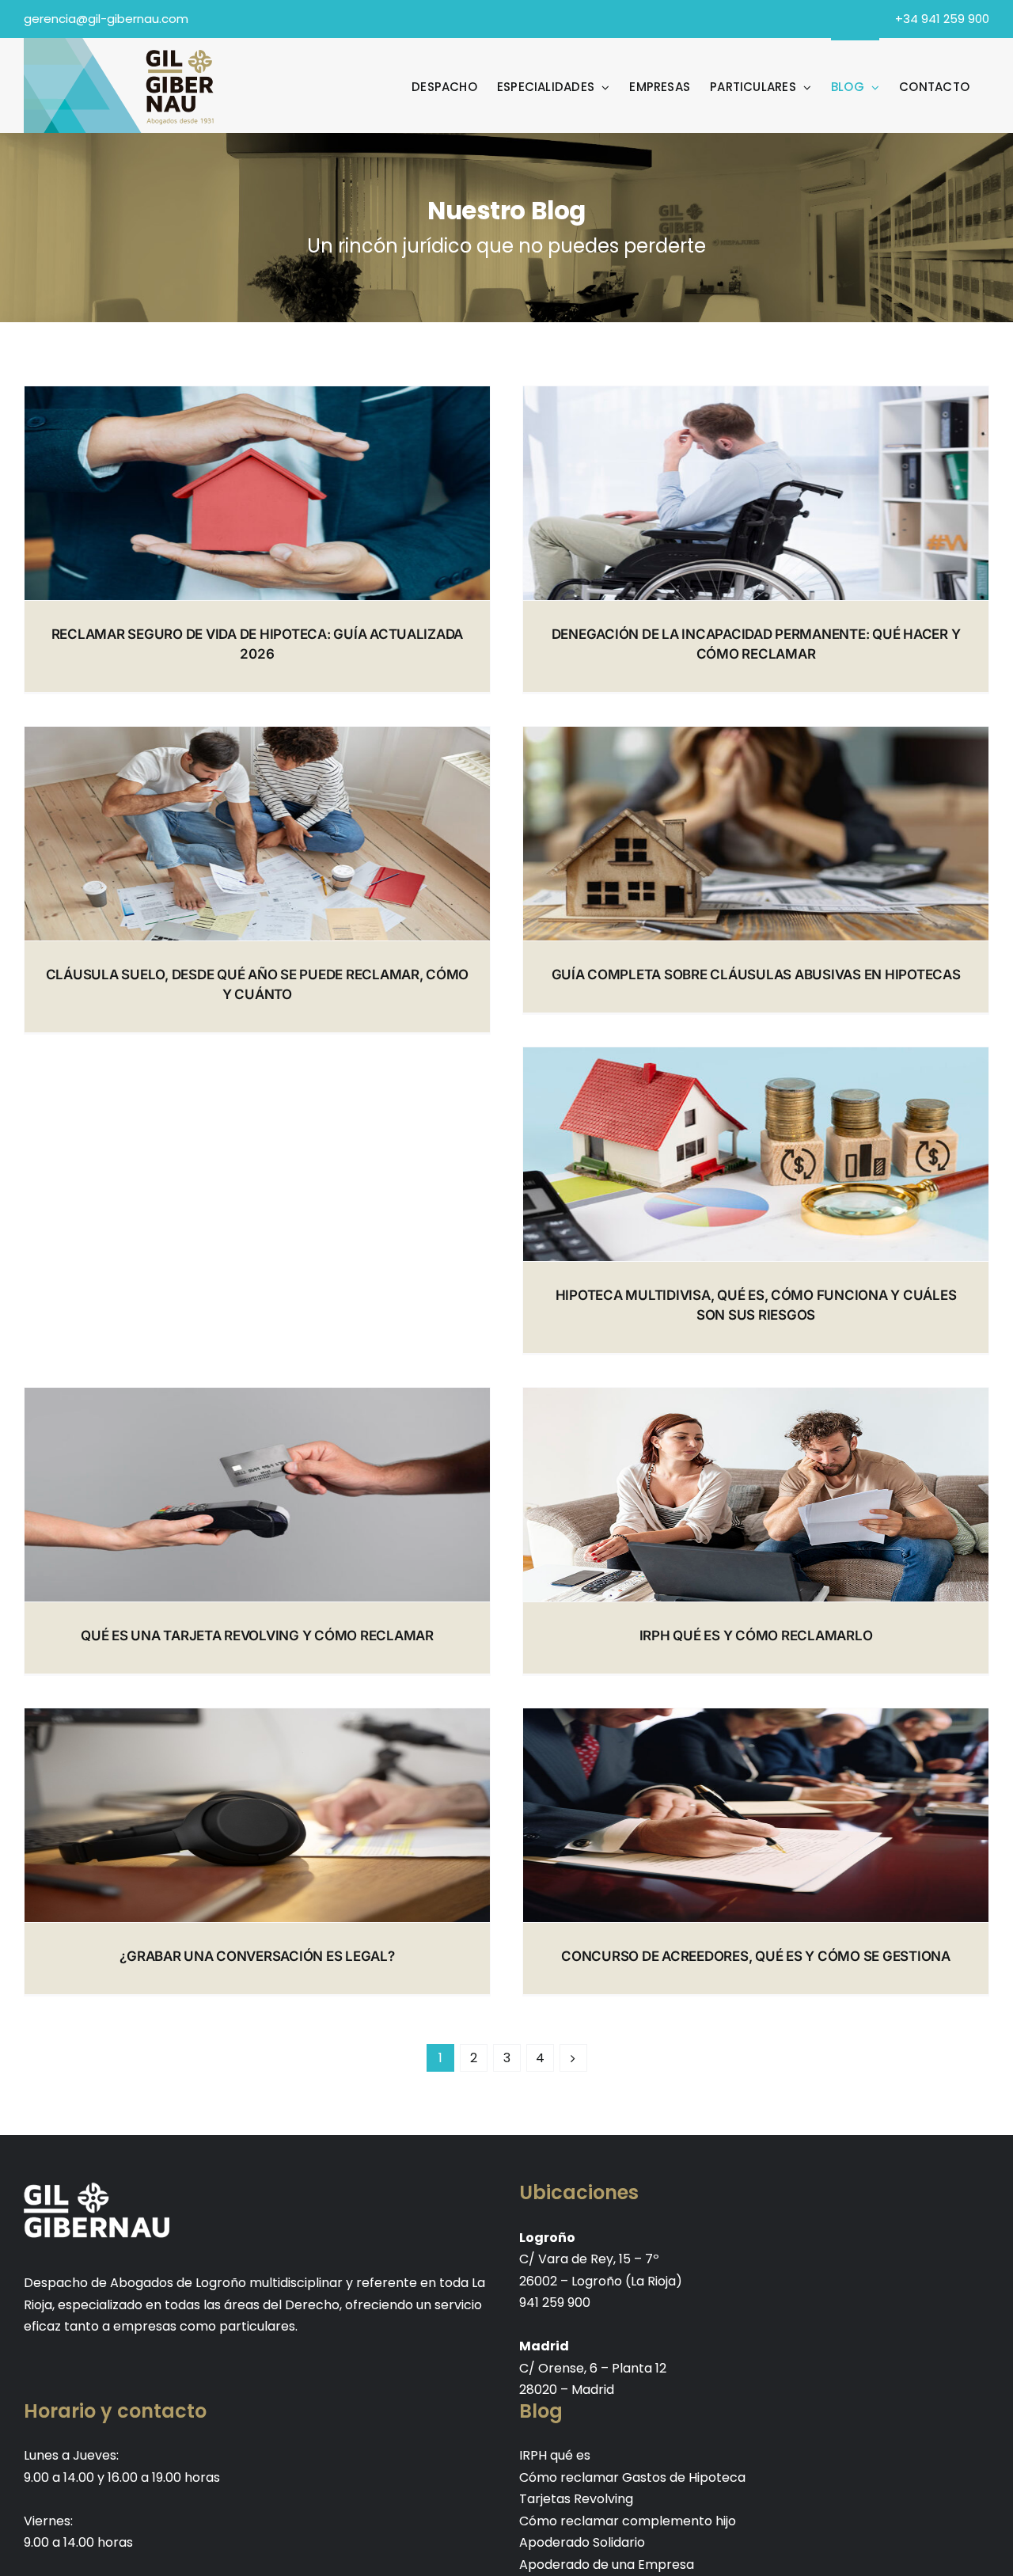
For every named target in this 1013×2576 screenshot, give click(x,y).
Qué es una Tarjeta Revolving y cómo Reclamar (257, 1636)
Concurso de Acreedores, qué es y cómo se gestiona (756, 1956)
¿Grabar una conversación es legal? (257, 1956)
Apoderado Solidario (582, 2542)
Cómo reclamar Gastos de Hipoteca (632, 2477)
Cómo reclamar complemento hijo (628, 2521)
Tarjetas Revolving (576, 2499)
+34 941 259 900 (942, 19)
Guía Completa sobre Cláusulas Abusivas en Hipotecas (756, 975)
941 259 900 (555, 2302)
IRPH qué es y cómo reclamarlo (756, 1636)
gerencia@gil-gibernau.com (106, 19)
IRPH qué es (555, 2455)
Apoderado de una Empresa (607, 2565)
